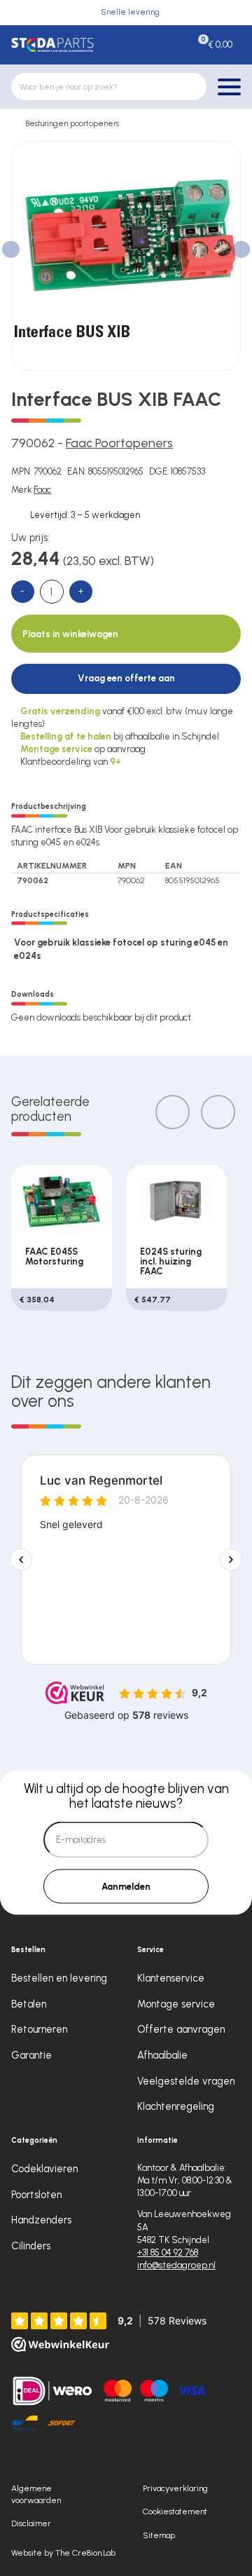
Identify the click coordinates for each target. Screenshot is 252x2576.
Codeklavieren (44, 2169)
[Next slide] (218, 1112)
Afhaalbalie (162, 2055)
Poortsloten (36, 2195)
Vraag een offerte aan (126, 678)
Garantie (31, 2055)
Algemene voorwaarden (36, 2494)
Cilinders (31, 2246)
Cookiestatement (175, 2511)
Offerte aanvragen (181, 2029)
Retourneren (39, 2029)
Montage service (176, 2004)
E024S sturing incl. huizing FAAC (171, 1261)
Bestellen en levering (59, 1978)
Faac (42, 490)
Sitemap (159, 2535)
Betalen (29, 2004)
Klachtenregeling (176, 2106)
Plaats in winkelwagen (70, 634)
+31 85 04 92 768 (168, 2253)
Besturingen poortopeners (72, 123)
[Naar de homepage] (52, 45)
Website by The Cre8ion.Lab (63, 2553)
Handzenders (41, 2220)
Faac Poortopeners (119, 443)
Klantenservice (171, 1978)
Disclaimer (31, 2523)
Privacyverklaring (175, 2488)
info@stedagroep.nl (176, 2265)
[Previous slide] (173, 1112)
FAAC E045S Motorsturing (54, 1256)
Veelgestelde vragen (186, 2081)
